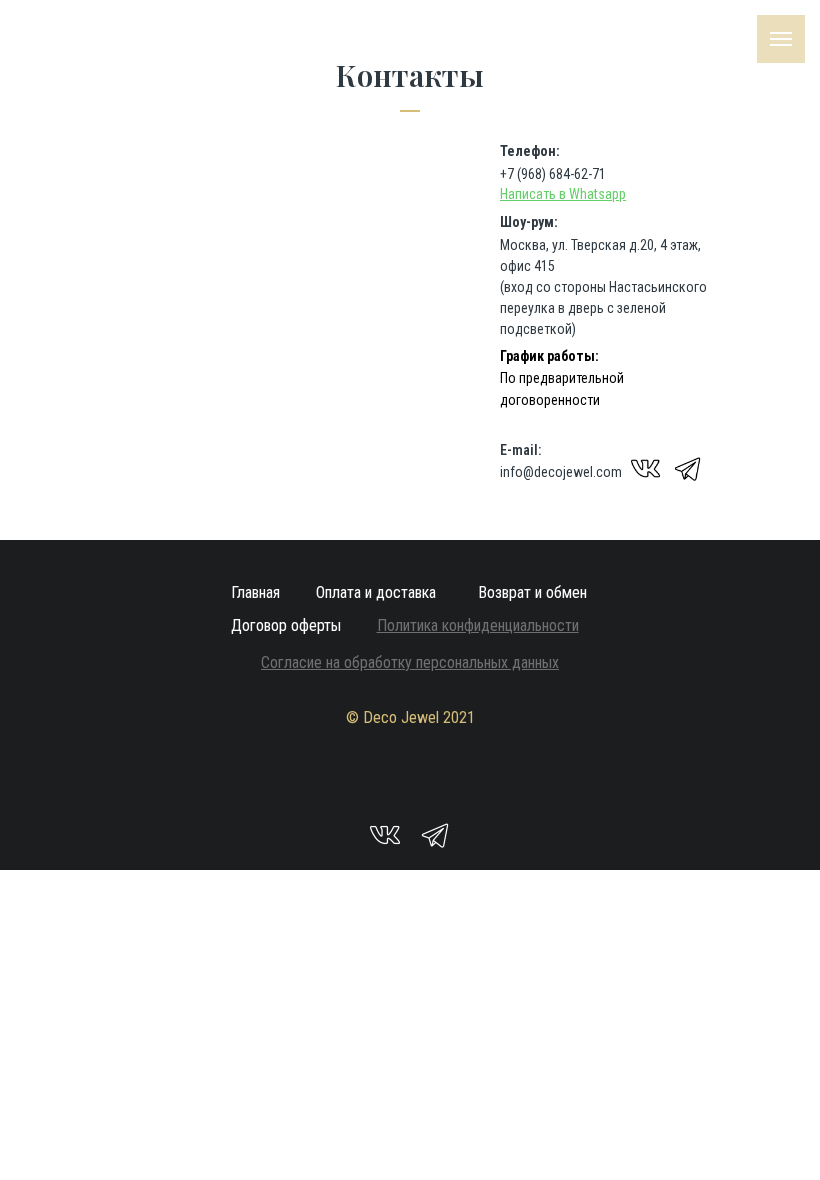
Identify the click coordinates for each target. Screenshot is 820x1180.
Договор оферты (286, 625)
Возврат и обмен (532, 592)
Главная (255, 592)
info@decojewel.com (561, 472)
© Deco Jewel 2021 (410, 717)
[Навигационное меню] (781, 39)
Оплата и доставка (376, 592)
